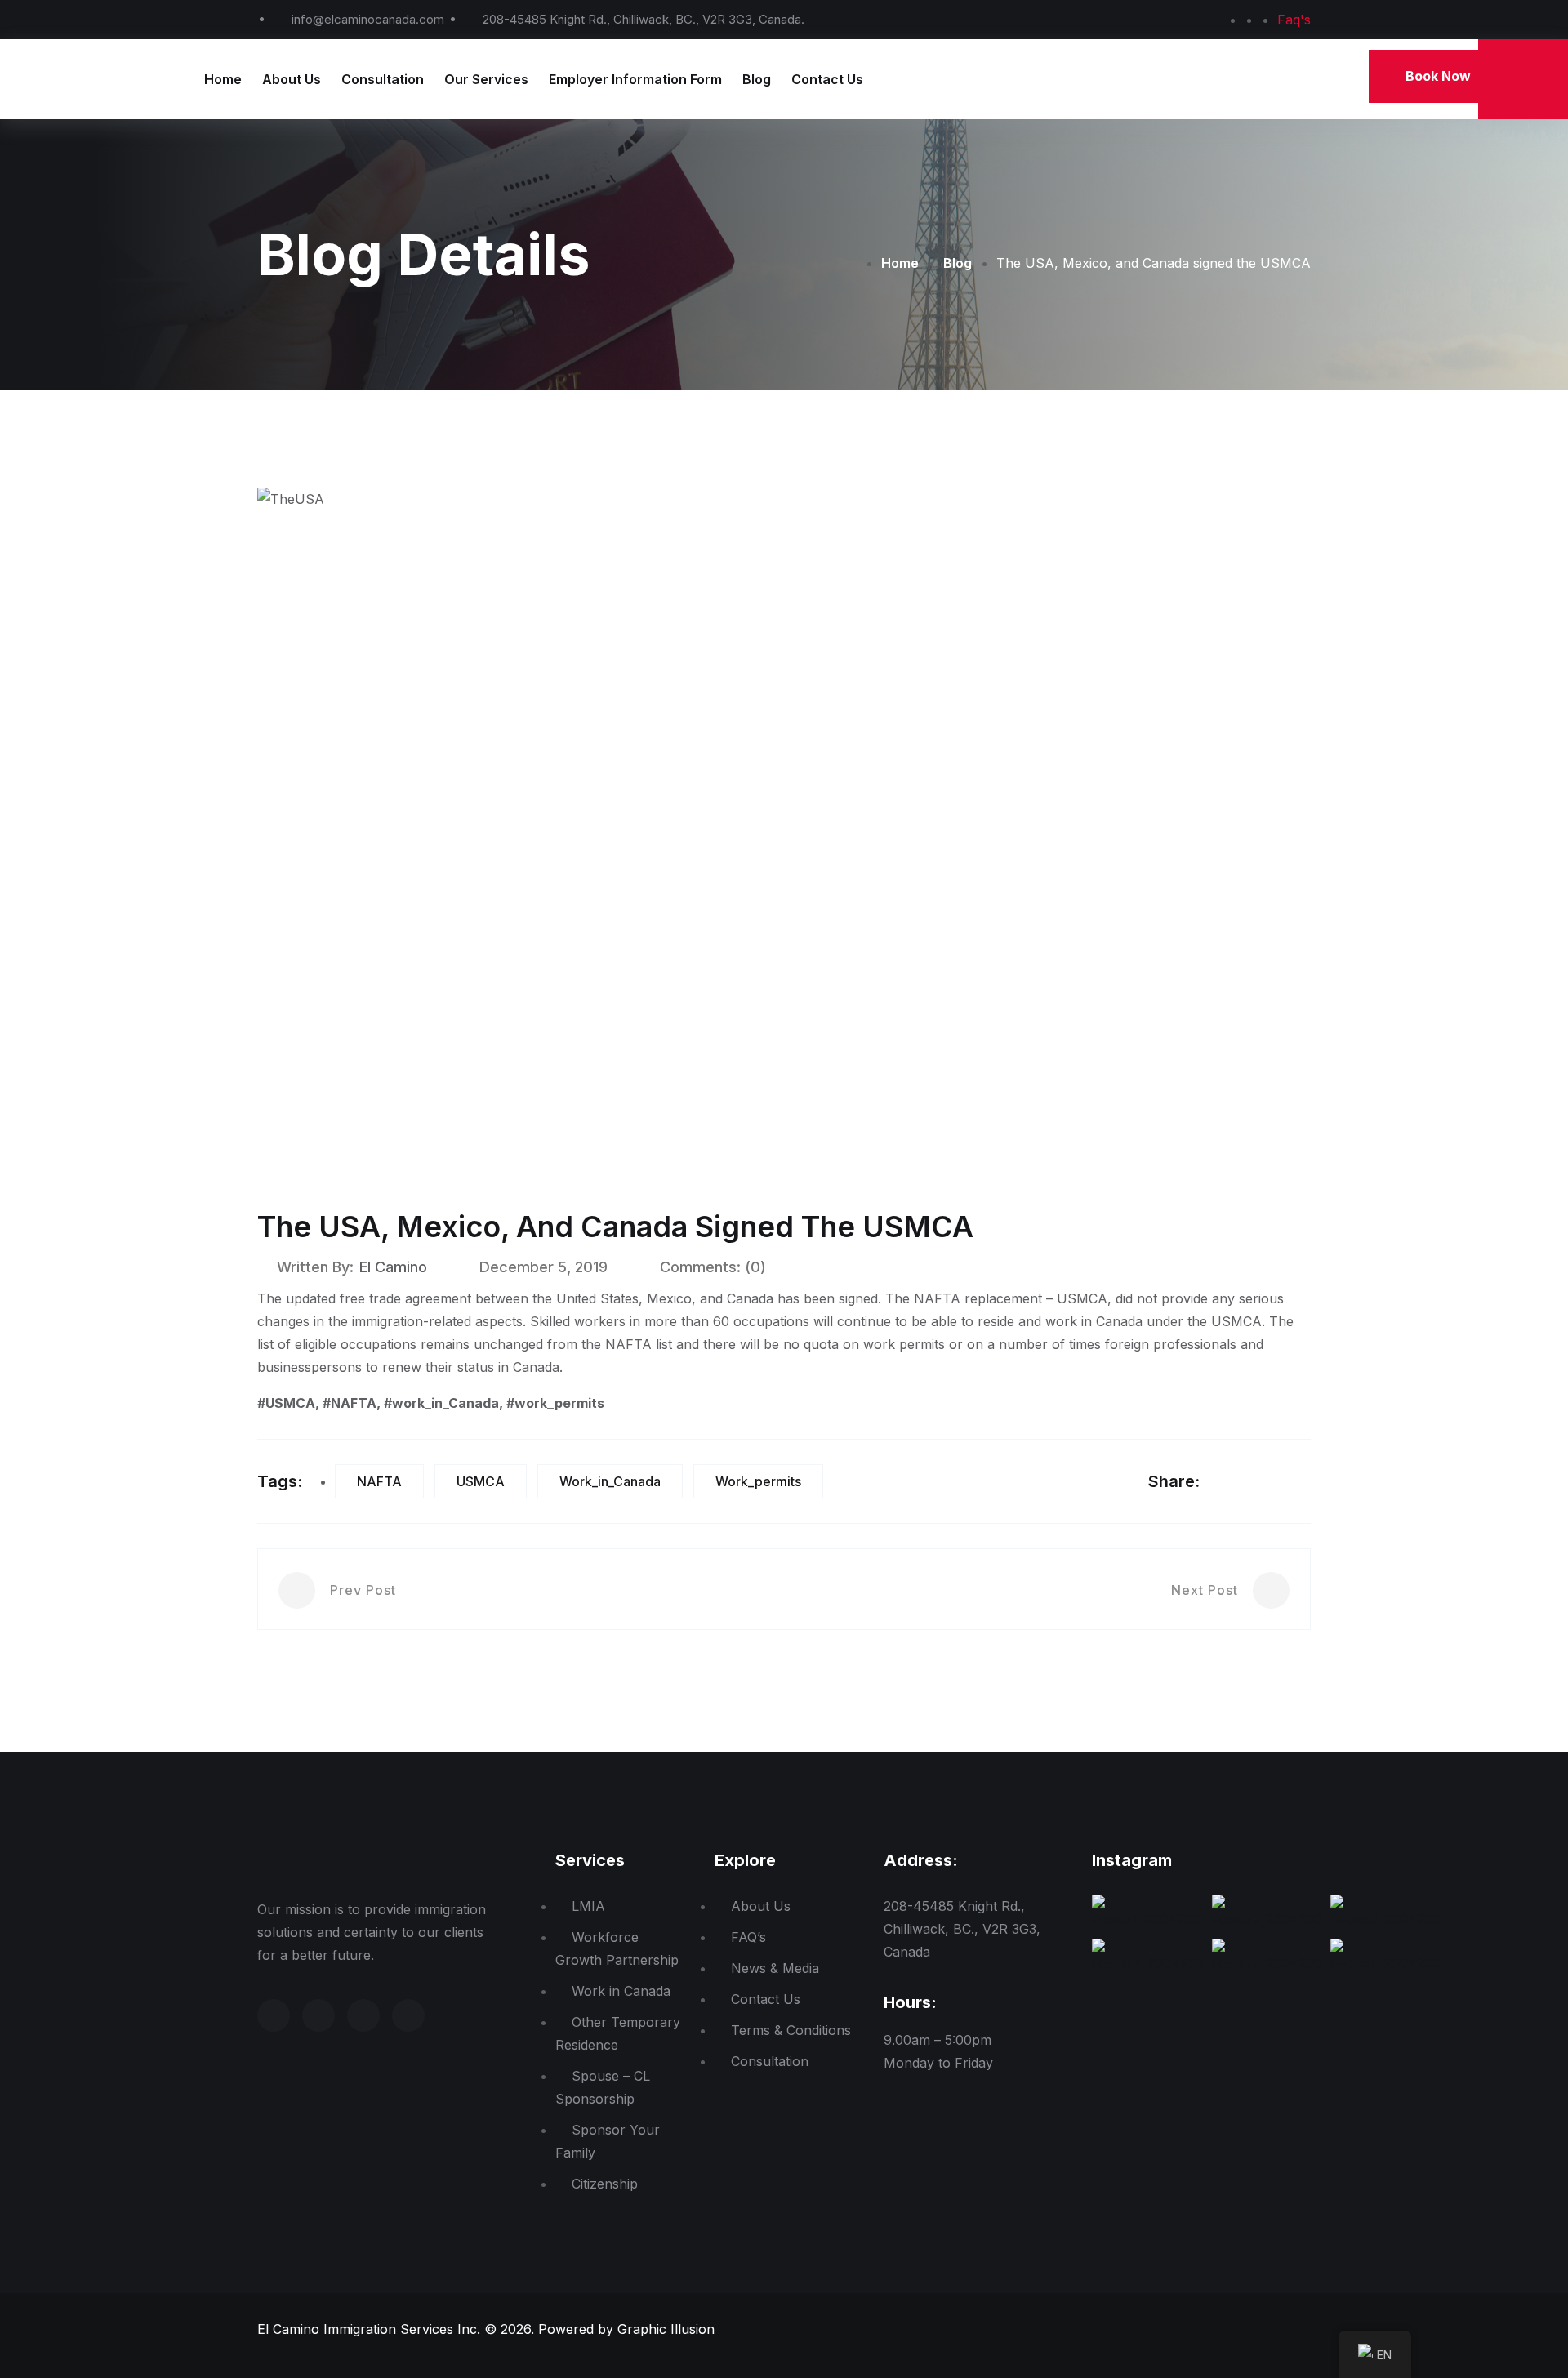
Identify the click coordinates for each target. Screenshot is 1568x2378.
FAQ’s (748, 1937)
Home (223, 79)
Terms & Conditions (791, 2030)
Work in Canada (621, 1991)
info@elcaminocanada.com (368, 19)
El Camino (393, 1267)
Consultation (383, 79)
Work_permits (758, 1481)
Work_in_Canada (610, 1481)
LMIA (588, 1906)
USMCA (481, 1481)
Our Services (486, 79)
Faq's (1294, 20)
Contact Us (827, 79)
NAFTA (379, 1481)
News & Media (775, 1968)
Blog (757, 79)
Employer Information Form (635, 79)
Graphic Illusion (666, 2329)
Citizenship (605, 2184)
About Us (292, 79)
